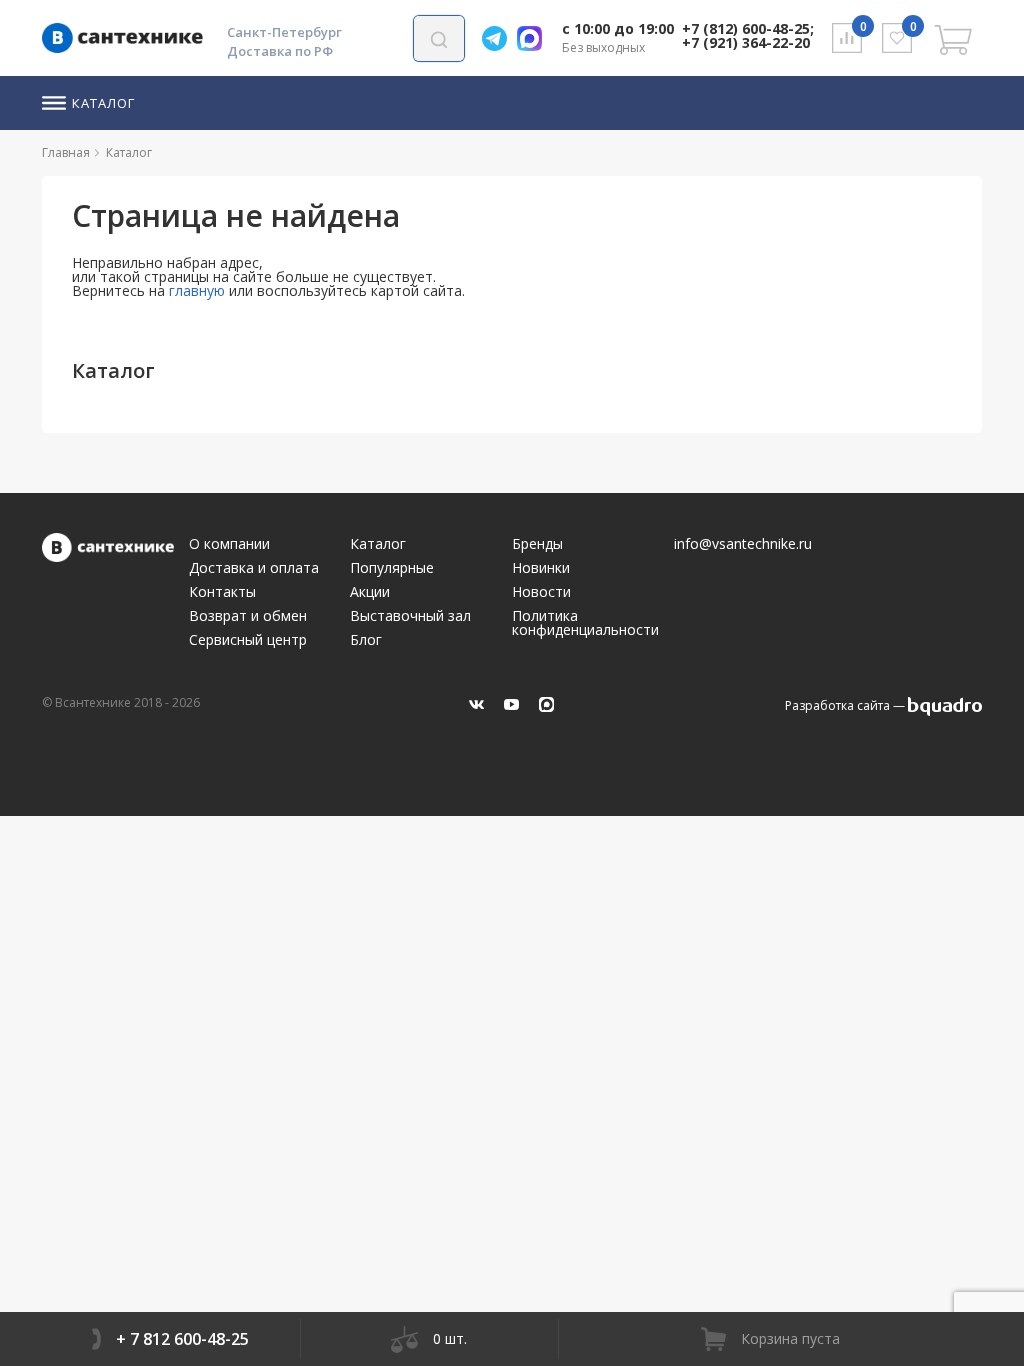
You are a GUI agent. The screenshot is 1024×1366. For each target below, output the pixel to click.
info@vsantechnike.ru (743, 544)
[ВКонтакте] (476, 704)
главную (197, 290)
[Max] (534, 38)
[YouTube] (511, 704)
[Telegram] (499, 38)
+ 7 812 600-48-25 (182, 1339)
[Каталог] (160, 152)
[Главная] (98, 152)
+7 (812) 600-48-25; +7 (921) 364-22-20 (748, 35)
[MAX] (546, 704)
